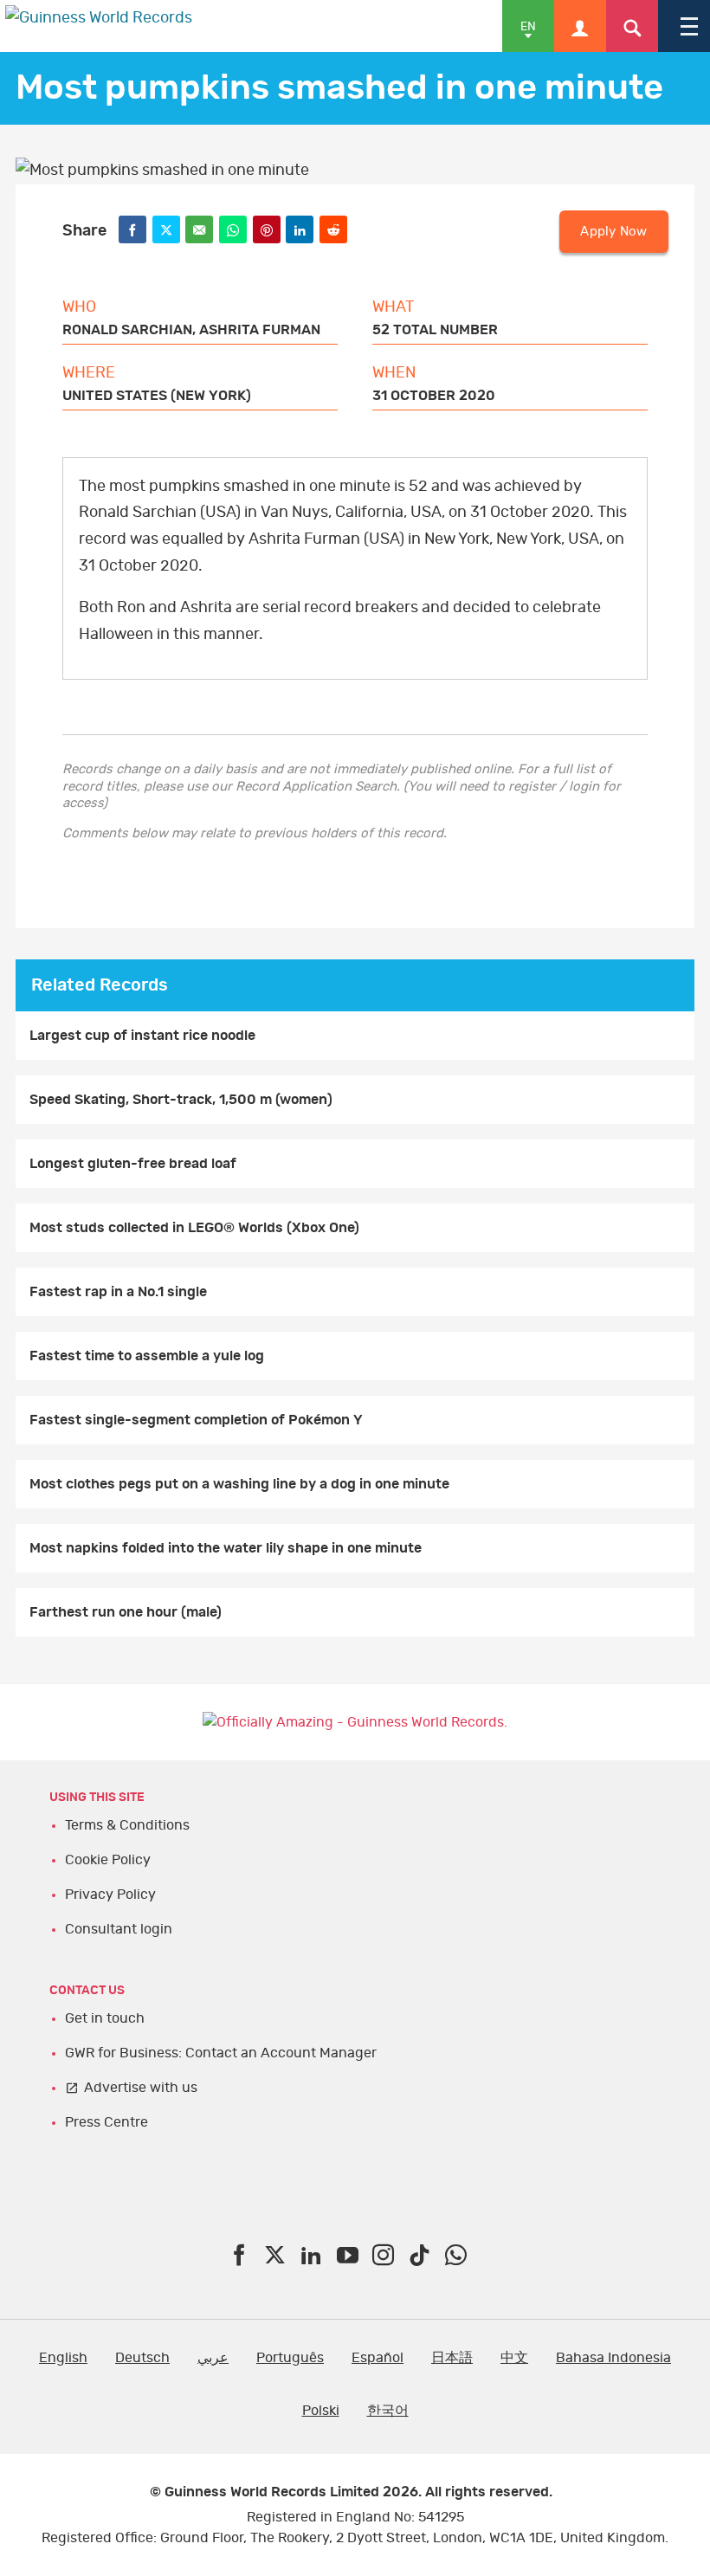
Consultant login (119, 1929)
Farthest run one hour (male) (126, 1612)
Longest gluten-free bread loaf (133, 1164)
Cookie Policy (108, 1860)
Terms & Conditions (127, 1825)
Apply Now (613, 232)
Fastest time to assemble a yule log (147, 1356)
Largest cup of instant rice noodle (142, 1036)
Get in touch (105, 2018)
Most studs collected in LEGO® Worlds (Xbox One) (194, 1228)
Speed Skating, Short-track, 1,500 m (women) (181, 1100)
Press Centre (106, 2122)
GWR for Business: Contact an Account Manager (221, 2053)
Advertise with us (141, 2088)
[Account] (580, 26)
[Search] (632, 26)
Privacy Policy (110, 1895)
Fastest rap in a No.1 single (118, 1292)
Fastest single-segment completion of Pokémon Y (196, 1420)
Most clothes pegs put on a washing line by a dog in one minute (239, 1484)
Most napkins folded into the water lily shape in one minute (226, 1548)
